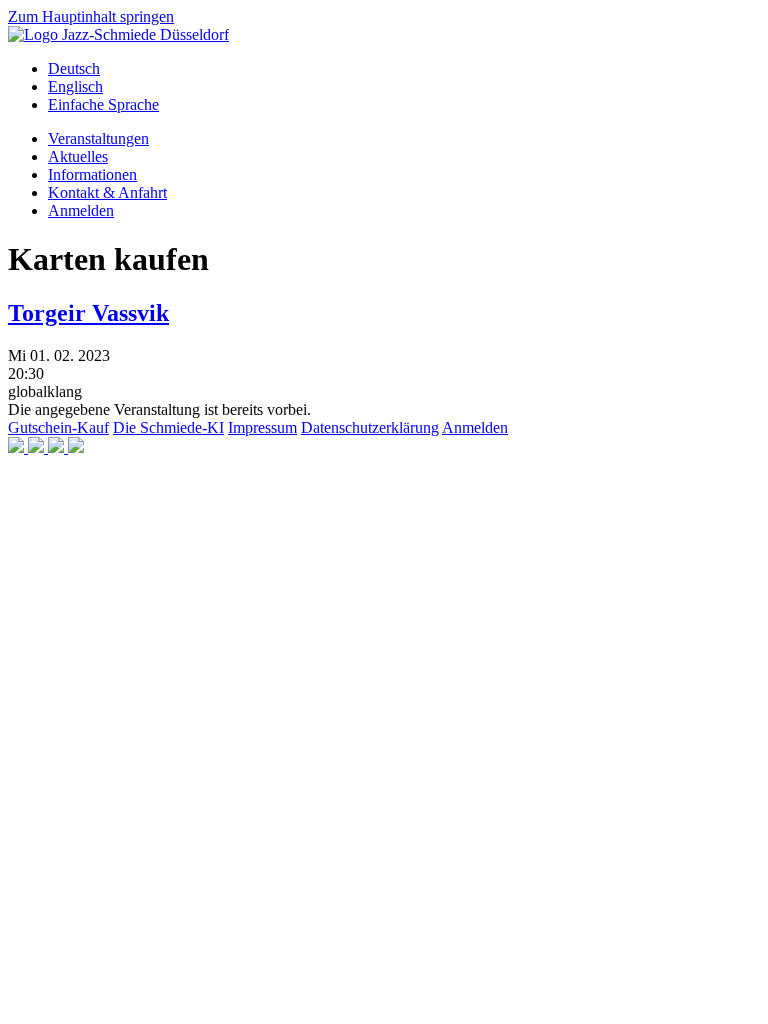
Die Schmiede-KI (168, 427)
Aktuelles (78, 156)
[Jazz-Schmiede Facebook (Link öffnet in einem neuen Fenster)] (18, 447)
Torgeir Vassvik (88, 313)
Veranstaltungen (98, 138)
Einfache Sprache (103, 104)
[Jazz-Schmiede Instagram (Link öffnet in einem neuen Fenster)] (38, 447)
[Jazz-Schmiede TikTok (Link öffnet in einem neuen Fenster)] (76, 447)
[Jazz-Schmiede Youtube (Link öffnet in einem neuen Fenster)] (58, 447)
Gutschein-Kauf (58, 427)
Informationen (92, 174)
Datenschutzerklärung (370, 427)
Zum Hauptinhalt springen (91, 16)
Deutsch (74, 68)
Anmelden (81, 210)
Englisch (75, 86)
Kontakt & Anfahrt (107, 192)
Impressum (262, 427)
